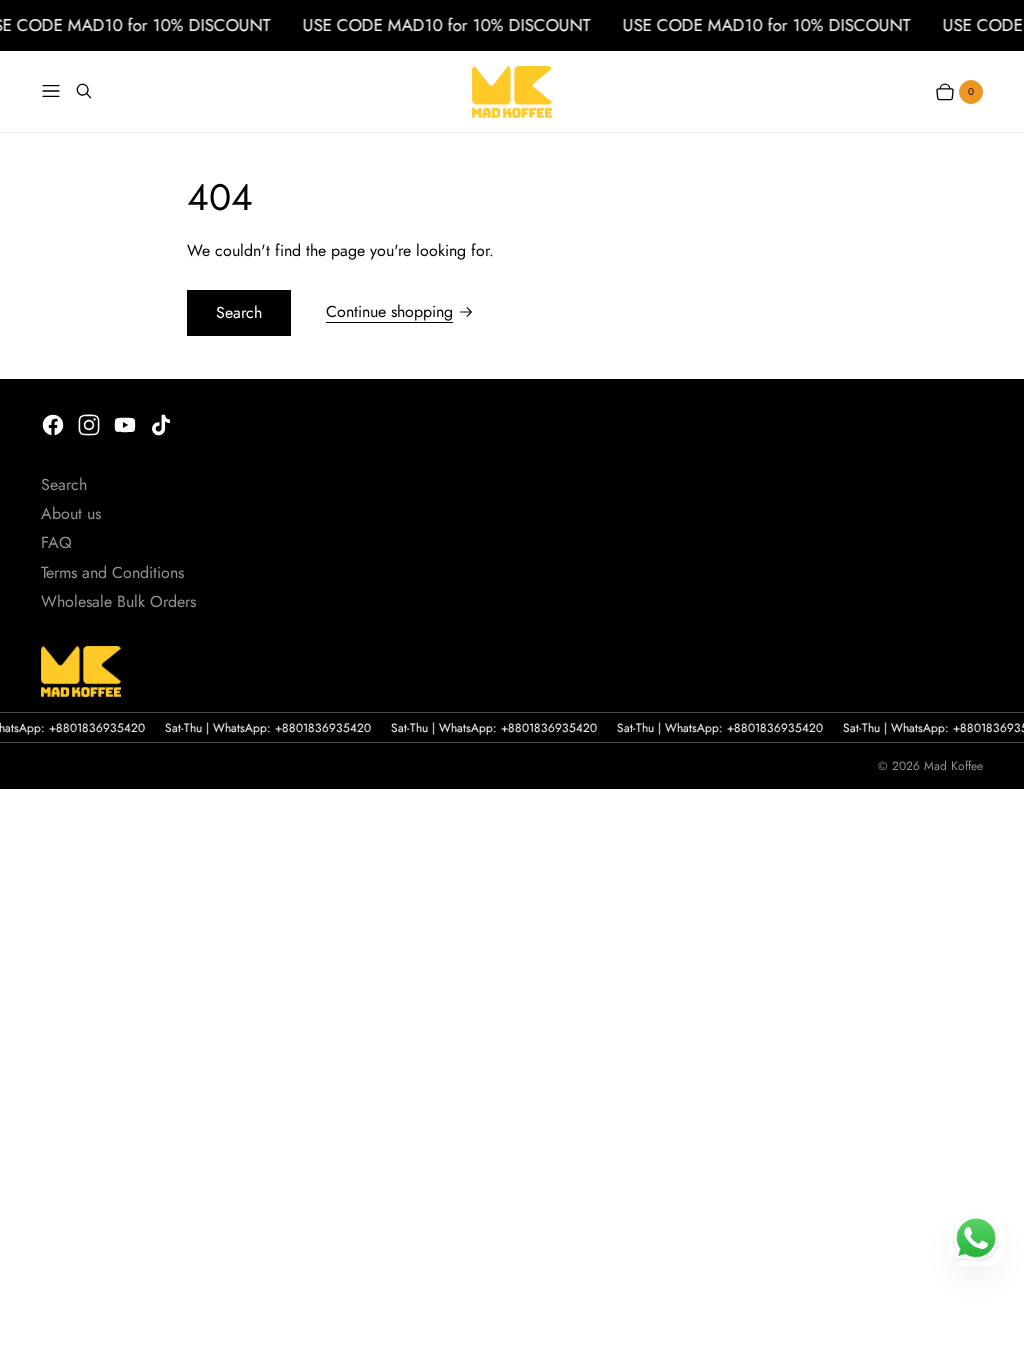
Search (239, 312)
